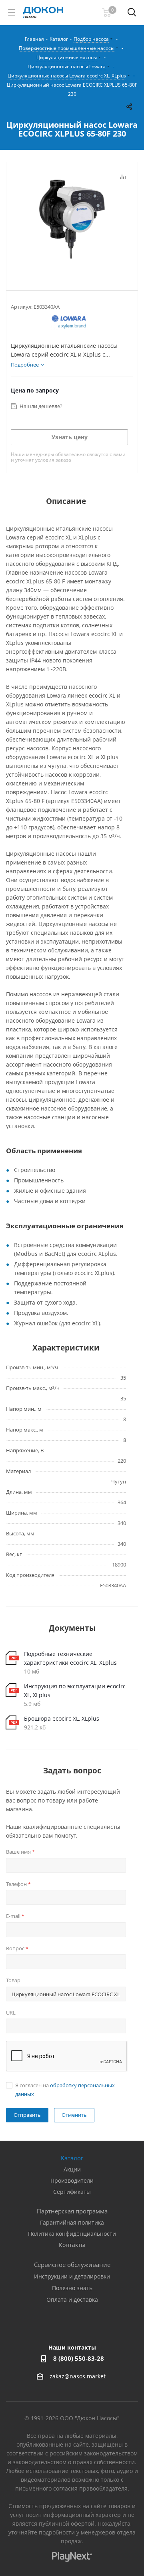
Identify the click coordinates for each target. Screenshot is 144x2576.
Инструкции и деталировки (72, 2276)
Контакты (72, 2245)
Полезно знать (72, 2288)
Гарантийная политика (72, 2222)
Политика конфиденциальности (72, 2234)
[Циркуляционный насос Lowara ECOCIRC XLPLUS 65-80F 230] (72, 220)
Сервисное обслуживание (72, 2265)
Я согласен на (65, 2090)
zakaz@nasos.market (78, 2377)
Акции (72, 2169)
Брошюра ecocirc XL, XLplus (62, 1718)
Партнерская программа (72, 2211)
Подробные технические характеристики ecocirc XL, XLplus (70, 1658)
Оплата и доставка (72, 2299)
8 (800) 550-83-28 (79, 2358)
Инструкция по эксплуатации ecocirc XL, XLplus (75, 1691)
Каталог (72, 2158)
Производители (72, 2180)
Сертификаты (72, 2192)
